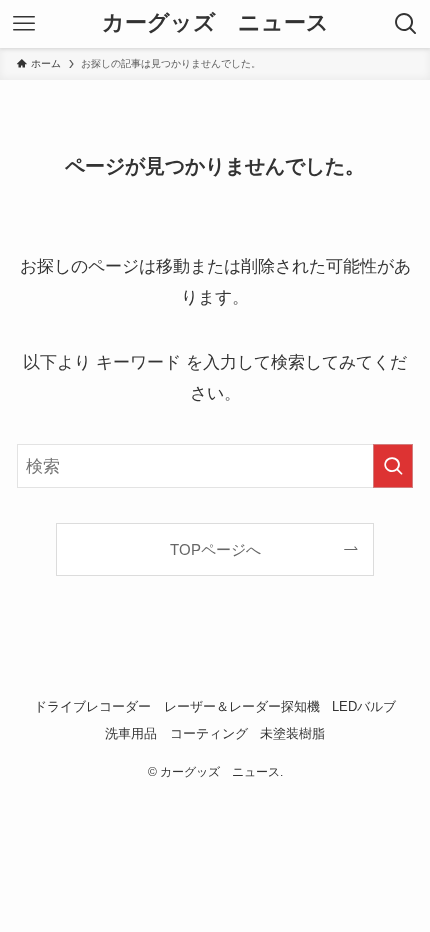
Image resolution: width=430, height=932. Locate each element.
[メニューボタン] (24, 24)
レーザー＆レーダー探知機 (242, 706)
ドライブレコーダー (92, 706)
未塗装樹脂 (292, 733)
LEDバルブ (364, 706)
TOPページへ (215, 549)
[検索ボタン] (406, 24)
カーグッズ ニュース (215, 24)
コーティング (209, 733)
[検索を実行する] (393, 466)
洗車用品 (131, 733)
